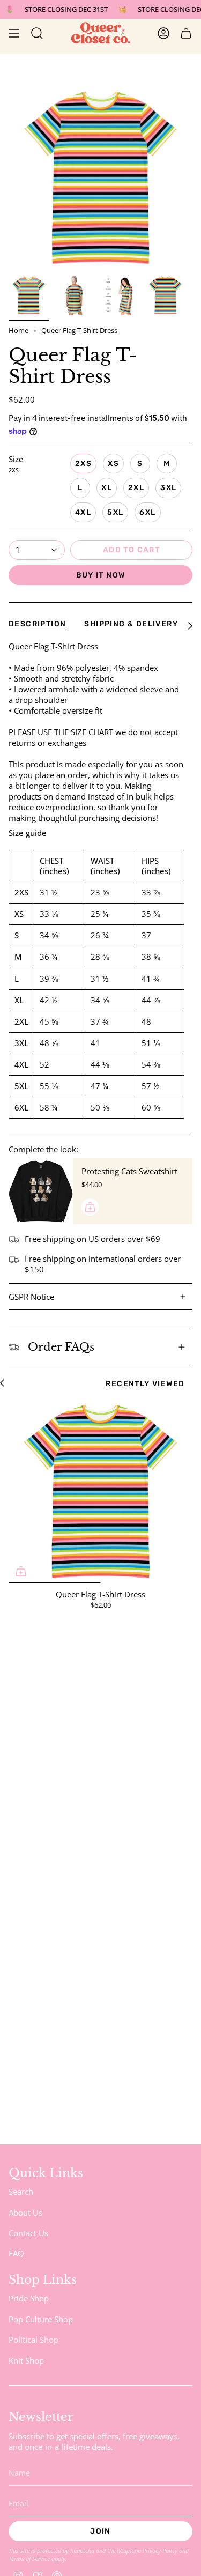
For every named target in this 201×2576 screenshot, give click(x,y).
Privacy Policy (160, 2551)
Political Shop (33, 2340)
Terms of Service (29, 2559)
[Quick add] (21, 1571)
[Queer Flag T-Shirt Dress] (100, 1491)
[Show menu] (14, 33)
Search (21, 2192)
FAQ (16, 2253)
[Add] (90, 1207)
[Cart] (186, 33)
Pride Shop (29, 2298)
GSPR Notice (31, 1297)
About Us (25, 2212)
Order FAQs (61, 1347)
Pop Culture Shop (41, 2319)
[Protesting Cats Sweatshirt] (41, 1191)
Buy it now (101, 575)
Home (18, 331)
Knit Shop (26, 2360)
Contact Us (28, 2233)
